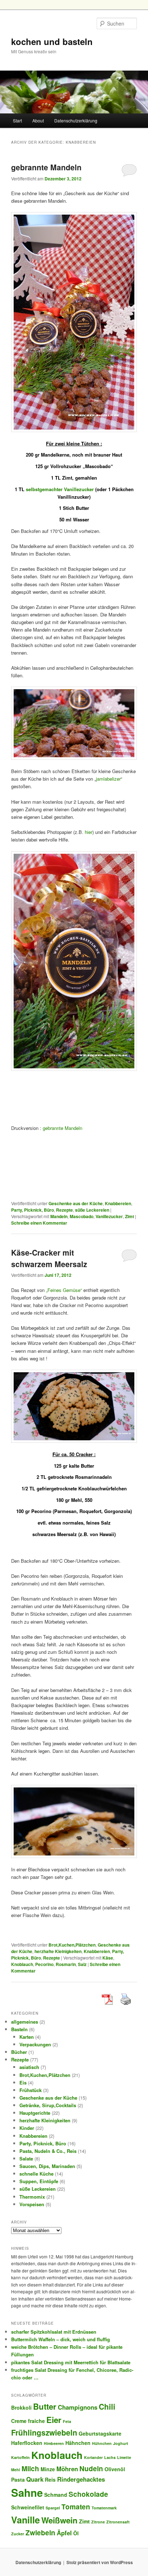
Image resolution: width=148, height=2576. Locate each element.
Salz (82, 1964)
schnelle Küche (36, 2174)
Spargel (53, 2508)
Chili (107, 2406)
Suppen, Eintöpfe (39, 2181)
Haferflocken (27, 2443)
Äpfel (64, 2533)
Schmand (56, 2495)
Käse (108, 1958)
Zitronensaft (118, 2522)
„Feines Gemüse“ (64, 1290)
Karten (27, 2037)
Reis (50, 2479)
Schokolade (88, 2494)
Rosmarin (66, 1964)
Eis (23, 2083)
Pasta (18, 2479)
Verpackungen (35, 2044)
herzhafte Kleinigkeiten (58, 1951)
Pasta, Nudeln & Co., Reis (48, 2151)
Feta (67, 2421)
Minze (48, 2469)
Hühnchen (102, 2443)
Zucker (18, 2534)
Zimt (129, 1216)
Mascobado (82, 1216)
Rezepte (64, 1210)
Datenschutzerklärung (76, 120)
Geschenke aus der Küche (76, 1203)
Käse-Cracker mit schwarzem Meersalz (49, 1258)
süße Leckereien (92, 1210)
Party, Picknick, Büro (33, 1210)
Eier (54, 2420)
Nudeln (91, 2469)
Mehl (16, 2470)
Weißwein (59, 2520)
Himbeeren (54, 2443)
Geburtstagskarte (100, 2433)
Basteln (19, 2029)
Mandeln (59, 1216)
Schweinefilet (28, 2507)
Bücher (19, 2052)
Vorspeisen (32, 2204)
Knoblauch (22, 1964)
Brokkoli (21, 2407)
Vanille (26, 2520)
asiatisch (29, 2067)
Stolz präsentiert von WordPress (100, 2562)
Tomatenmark (104, 2508)
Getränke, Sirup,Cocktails (48, 2105)
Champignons (78, 2407)
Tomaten (76, 2507)
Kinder (27, 2128)
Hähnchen (78, 2443)
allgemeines (25, 2022)
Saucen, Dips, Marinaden (47, 2166)
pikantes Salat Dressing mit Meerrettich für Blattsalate (71, 2362)
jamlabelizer (108, 779)
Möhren (67, 2469)
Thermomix (32, 2197)
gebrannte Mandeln (46, 167)
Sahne (27, 2492)
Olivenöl (115, 2469)
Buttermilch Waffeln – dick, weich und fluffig (61, 2339)
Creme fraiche (28, 2421)
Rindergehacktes (81, 2479)
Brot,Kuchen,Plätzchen (72, 1945)
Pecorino (44, 1964)
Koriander (93, 2457)
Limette (124, 2457)
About (38, 120)
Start (17, 120)
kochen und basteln (52, 41)
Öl (76, 2533)
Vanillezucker (109, 1216)
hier (89, 832)
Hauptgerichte (35, 2113)
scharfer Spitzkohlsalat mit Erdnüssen (54, 2332)
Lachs (110, 2457)
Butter (45, 2406)
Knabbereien (118, 1203)
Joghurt (121, 2443)
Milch (30, 2469)
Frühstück (31, 2090)
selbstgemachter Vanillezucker (59, 489)
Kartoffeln (20, 2457)
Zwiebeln (40, 2533)
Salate (26, 2158)
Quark (35, 2479)
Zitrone (98, 2522)
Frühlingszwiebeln (44, 2432)
